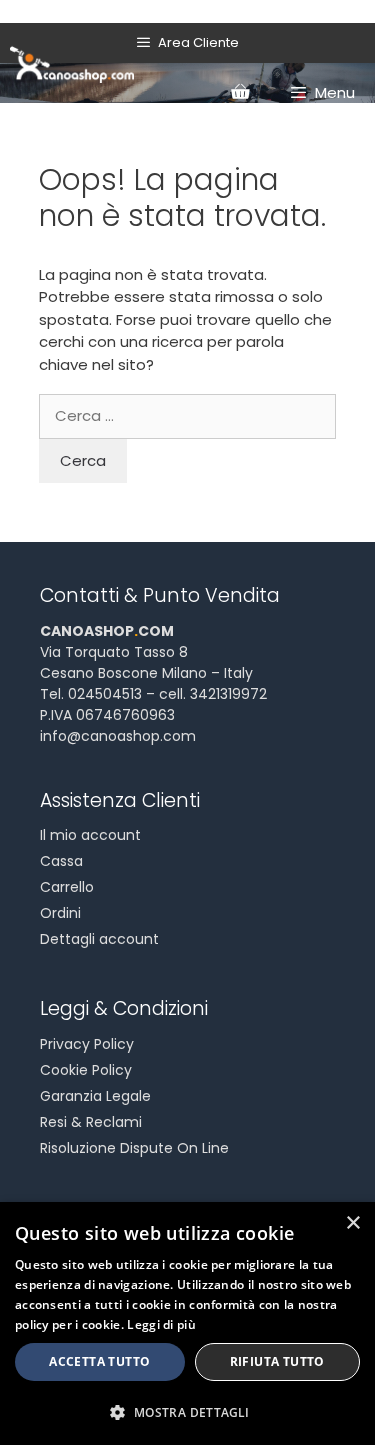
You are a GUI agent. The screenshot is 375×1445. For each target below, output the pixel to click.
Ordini (60, 913)
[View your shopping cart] (240, 93)
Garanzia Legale (95, 1096)
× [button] (352, 1223)
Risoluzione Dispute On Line (134, 1148)
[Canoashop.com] (72, 63)
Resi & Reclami (91, 1122)
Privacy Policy (87, 1044)
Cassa (61, 861)
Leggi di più (161, 1324)
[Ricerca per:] (187, 415)
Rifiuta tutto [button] (277, 1361)
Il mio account (90, 835)
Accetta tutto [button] (99, 1361)
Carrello (67, 887)
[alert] (187, 1323)
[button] (187, 1412)
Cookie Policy (86, 1070)
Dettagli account (99, 939)
